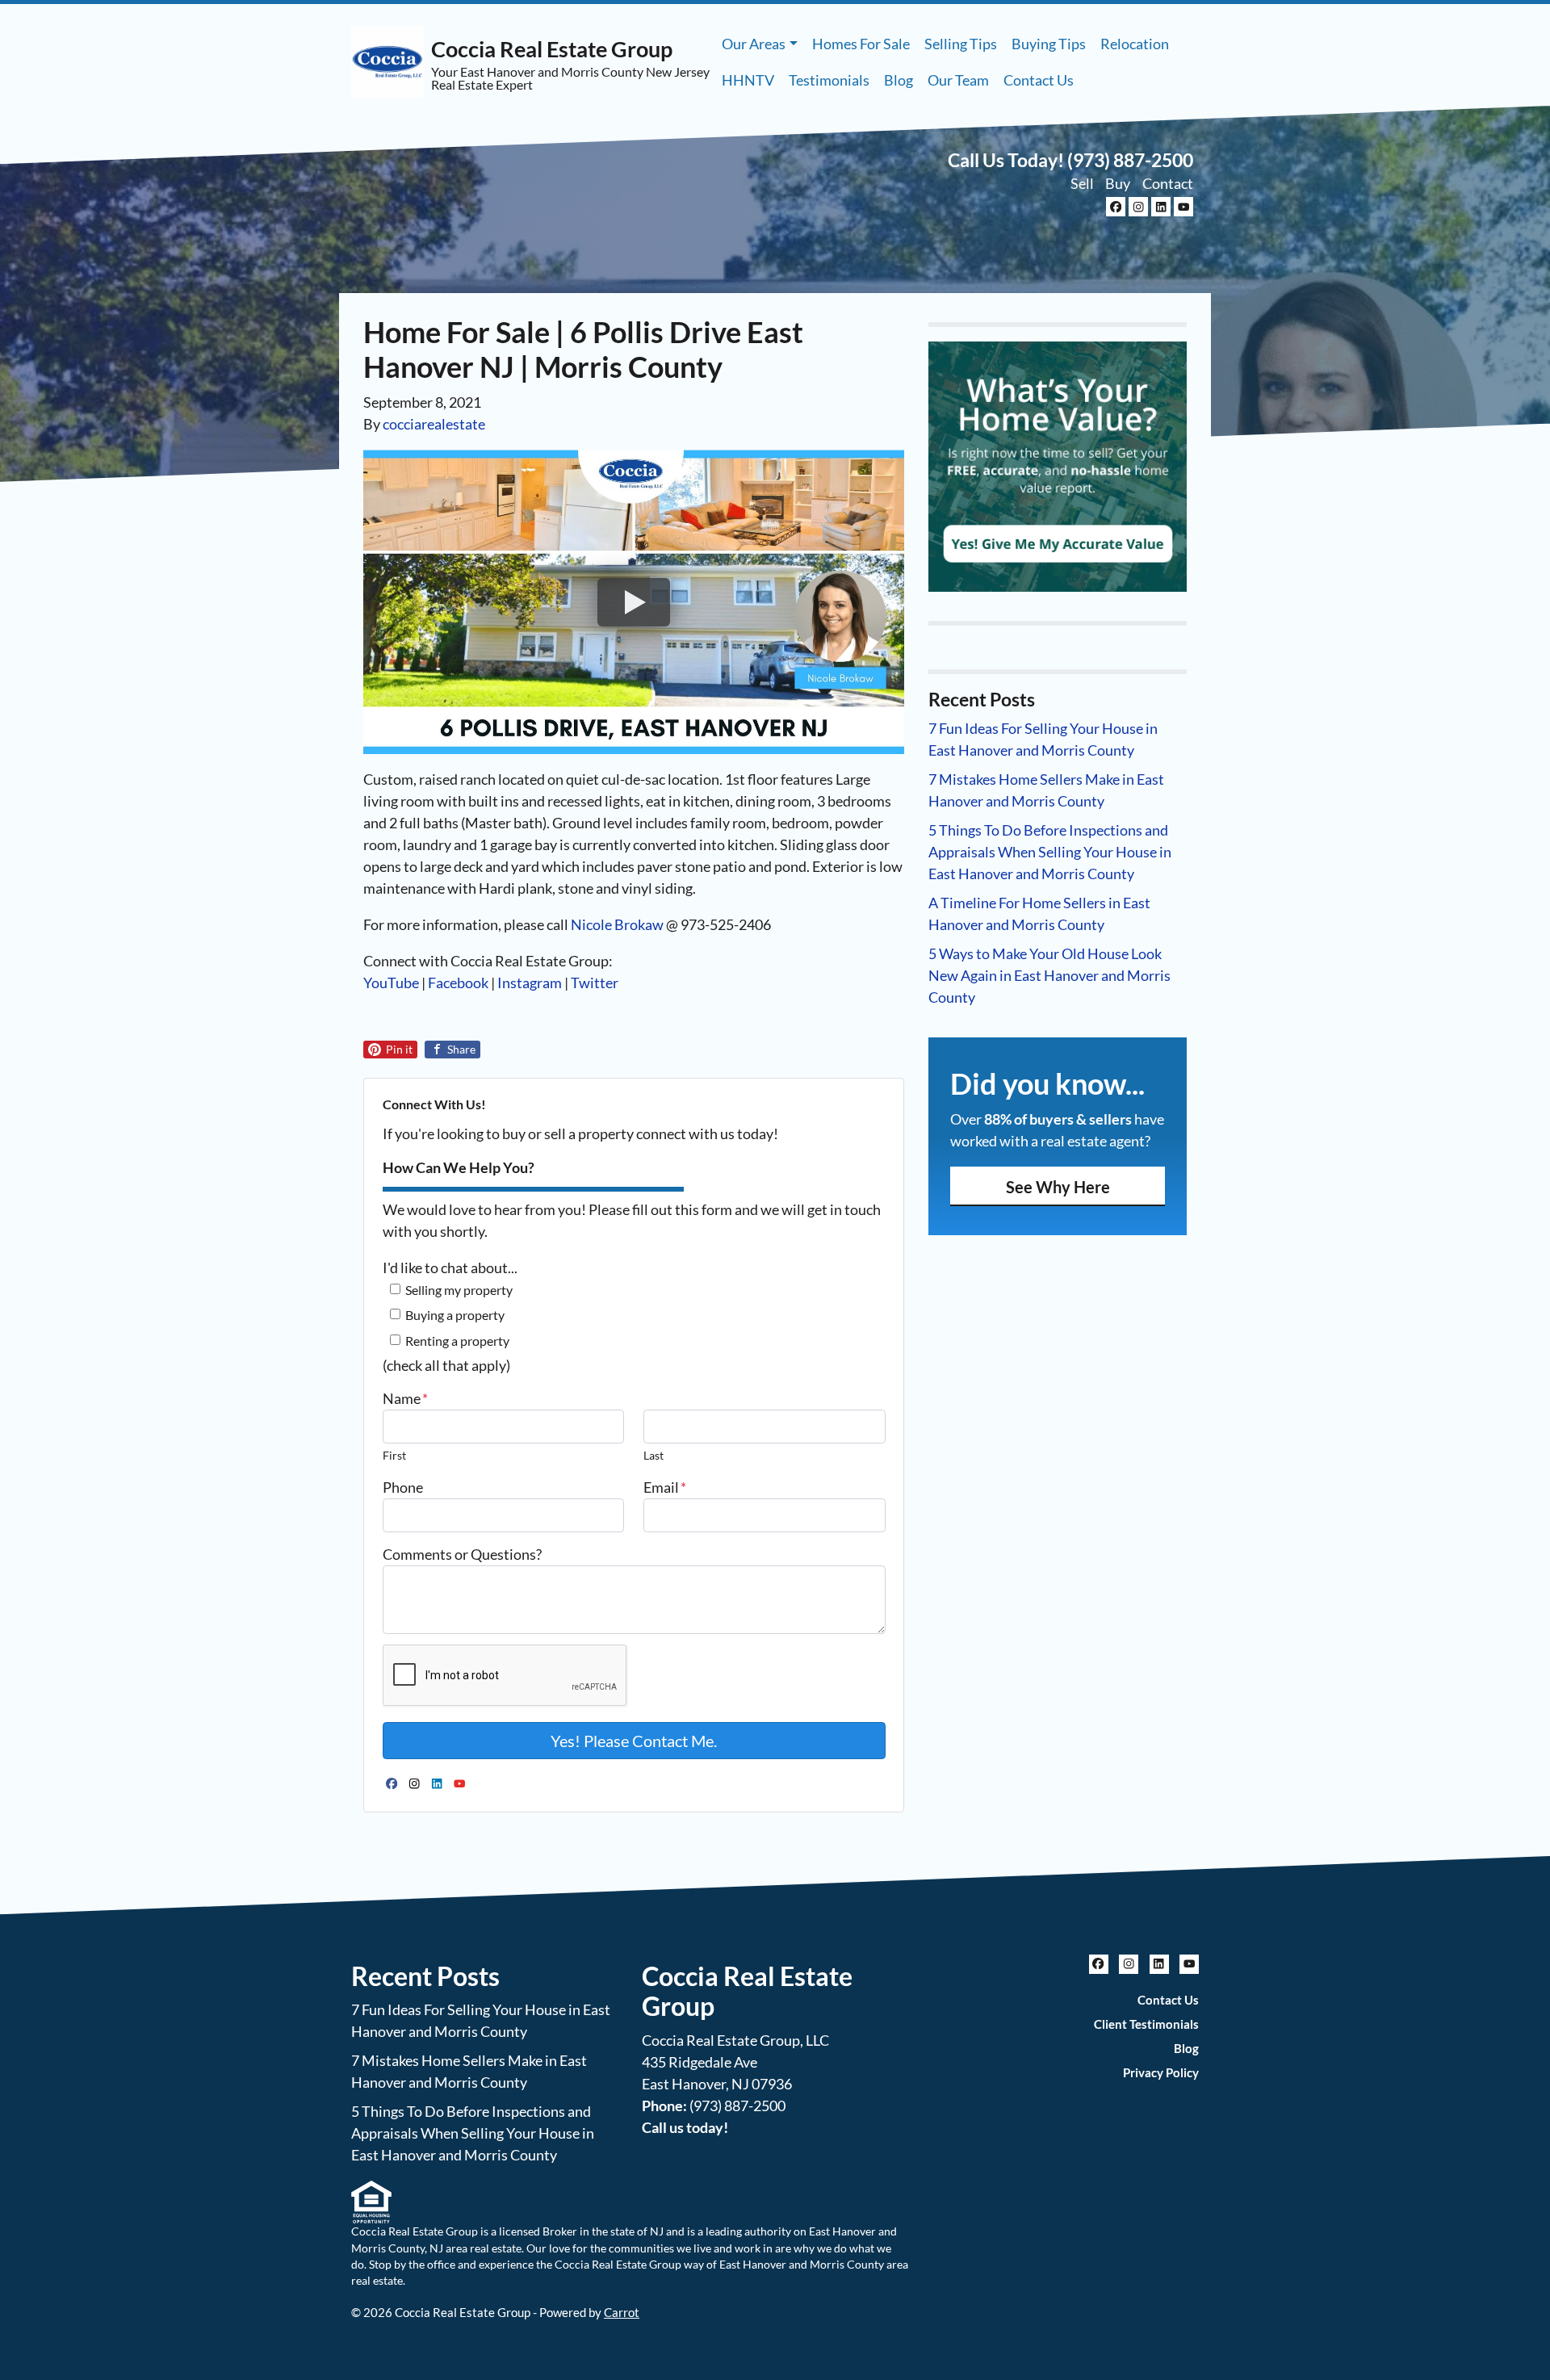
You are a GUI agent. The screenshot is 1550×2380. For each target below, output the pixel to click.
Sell (1082, 183)
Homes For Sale (861, 44)
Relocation (1135, 44)
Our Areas (754, 44)
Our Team (958, 80)
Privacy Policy (1161, 2072)
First (394, 1455)
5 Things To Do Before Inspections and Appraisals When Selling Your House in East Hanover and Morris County (1050, 852)
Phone (403, 1487)
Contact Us (1039, 80)
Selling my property (459, 1290)
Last (654, 1455)
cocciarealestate (434, 424)
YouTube (391, 983)
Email (665, 1487)
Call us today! (685, 2127)
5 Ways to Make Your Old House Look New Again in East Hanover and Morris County (1049, 975)
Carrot (622, 2312)
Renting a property (457, 1341)
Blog (899, 80)
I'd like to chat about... (450, 1268)
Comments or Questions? (462, 1554)
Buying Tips (1049, 44)
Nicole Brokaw (617, 924)
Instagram (530, 983)
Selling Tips (961, 44)
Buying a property (455, 1315)
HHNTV (748, 80)
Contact (1168, 183)
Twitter (595, 983)
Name (405, 1398)
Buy (1118, 183)
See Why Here (1058, 1187)
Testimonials (829, 80)
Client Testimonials (1146, 2024)
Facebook (458, 983)
